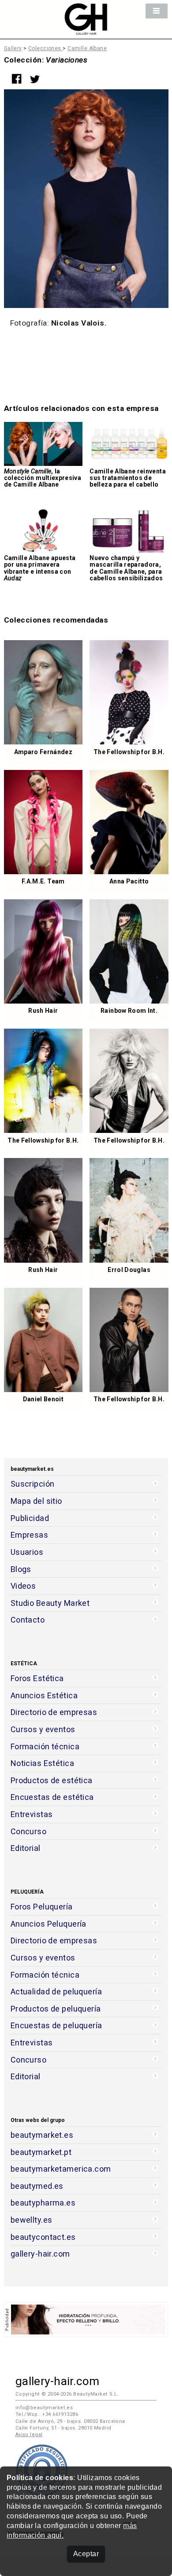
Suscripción (33, 1484)
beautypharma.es (43, 2203)
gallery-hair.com (40, 2254)
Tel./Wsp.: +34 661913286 (47, 2414)
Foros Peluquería (42, 1907)
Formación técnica (45, 1746)
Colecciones (45, 48)
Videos (23, 1586)
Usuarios (27, 1552)
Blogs (21, 1569)
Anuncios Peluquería (49, 1924)
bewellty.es (32, 2220)
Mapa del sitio (36, 1501)
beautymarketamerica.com (61, 2169)
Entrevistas (32, 1814)
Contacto (28, 1620)
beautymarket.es (42, 2135)
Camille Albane (87, 48)
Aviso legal (29, 2435)
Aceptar (86, 2554)
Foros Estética (37, 1678)
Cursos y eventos (43, 1729)
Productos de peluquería (56, 2009)
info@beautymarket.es (44, 2408)
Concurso (28, 1831)
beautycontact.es (43, 2237)
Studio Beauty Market (50, 1603)
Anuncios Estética (44, 1695)
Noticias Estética (42, 1763)
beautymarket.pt (41, 2152)
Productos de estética (52, 1780)
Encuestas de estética (52, 1797)
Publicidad (30, 1518)
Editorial (26, 1848)
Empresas (29, 1535)
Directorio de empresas (54, 1712)
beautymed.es (37, 2186)
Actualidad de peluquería (56, 1992)
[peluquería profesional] (86, 30)
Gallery (13, 48)
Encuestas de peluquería (56, 2025)
